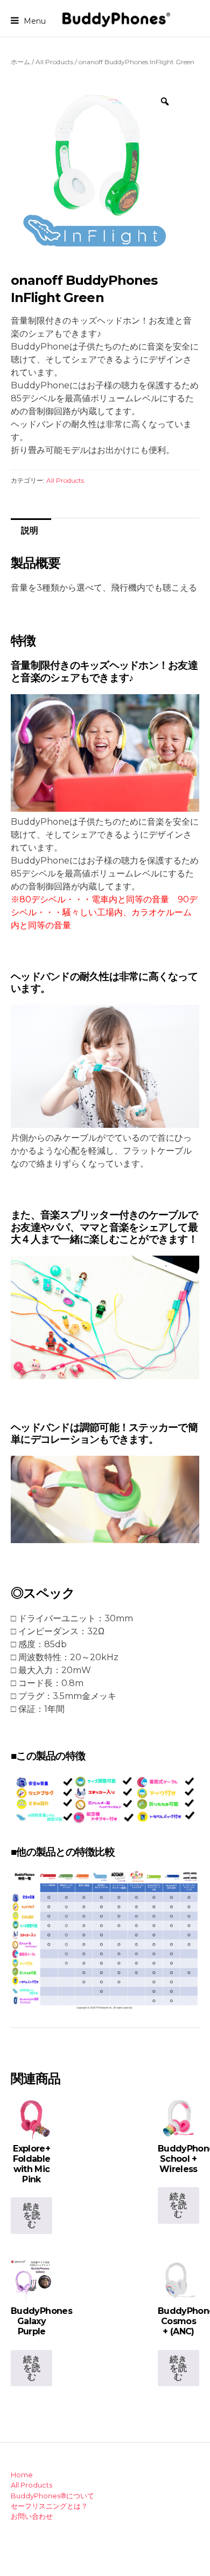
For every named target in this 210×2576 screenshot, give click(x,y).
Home (22, 2475)
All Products (54, 62)
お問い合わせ (32, 2516)
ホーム (20, 62)
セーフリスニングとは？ (49, 2506)
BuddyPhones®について (52, 2496)
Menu (34, 20)
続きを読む (32, 2215)
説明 (30, 530)
